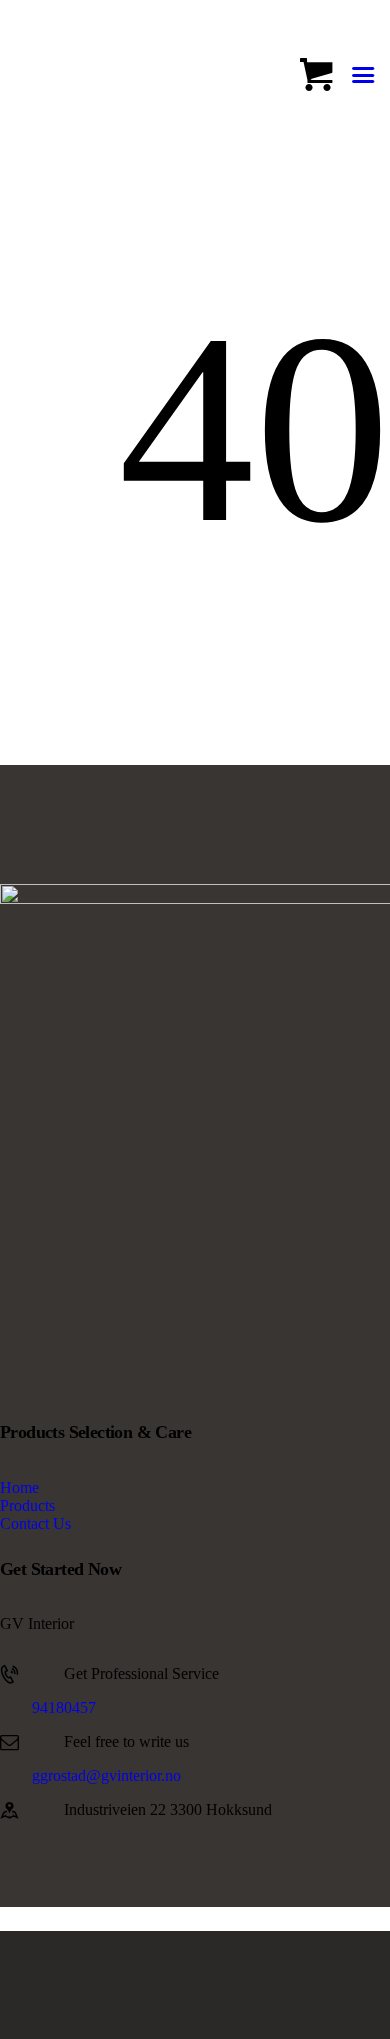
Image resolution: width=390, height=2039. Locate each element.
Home (19, 1487)
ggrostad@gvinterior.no (106, 1775)
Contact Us (35, 1523)
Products (27, 1505)
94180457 (64, 1707)
